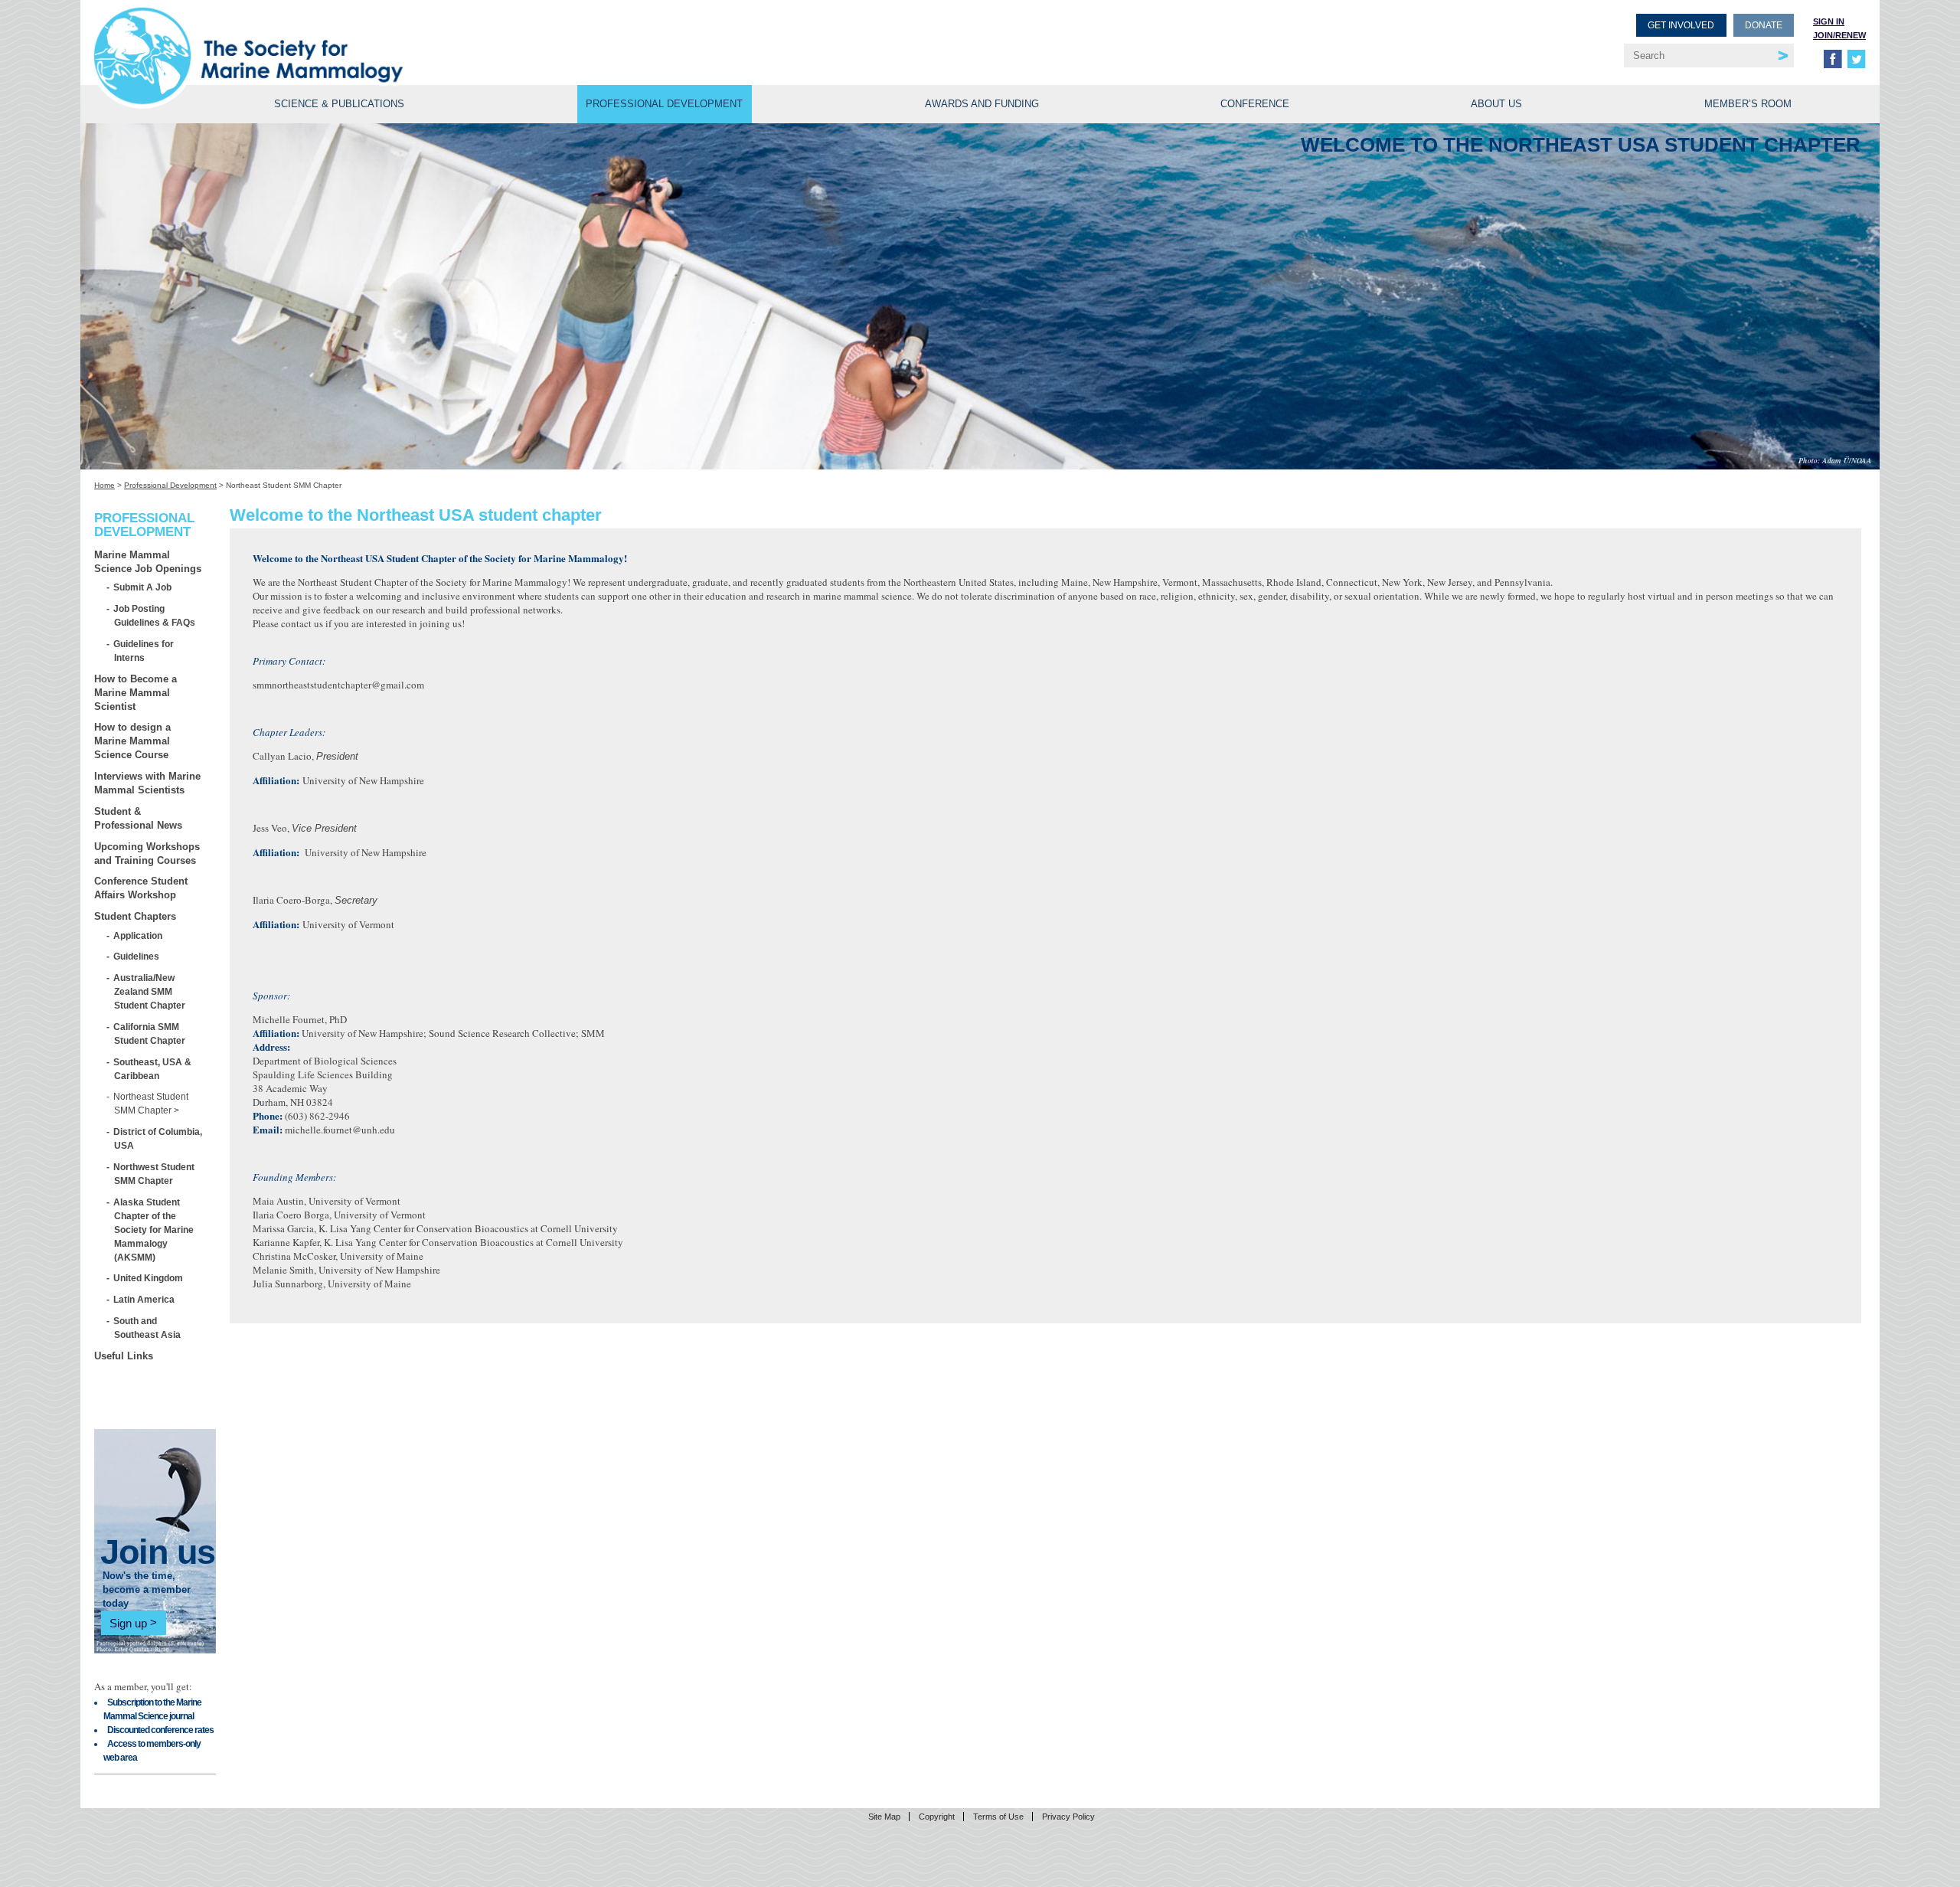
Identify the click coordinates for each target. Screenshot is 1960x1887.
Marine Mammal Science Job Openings (148, 562)
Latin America (144, 1299)
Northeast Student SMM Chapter (151, 1103)
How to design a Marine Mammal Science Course (132, 741)
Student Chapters (135, 916)
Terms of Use (998, 1817)
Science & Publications (339, 104)
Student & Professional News (138, 818)
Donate (1764, 25)
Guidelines (137, 956)
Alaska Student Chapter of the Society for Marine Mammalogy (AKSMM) (154, 1230)
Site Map (884, 1817)
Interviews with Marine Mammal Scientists (147, 783)
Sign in (1829, 21)
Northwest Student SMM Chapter (154, 1174)
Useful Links (124, 1356)
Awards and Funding (982, 104)
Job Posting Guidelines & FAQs (155, 615)
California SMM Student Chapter (150, 1033)
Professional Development (664, 104)
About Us (1496, 104)
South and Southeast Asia (147, 1328)
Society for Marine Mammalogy (539, 36)
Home (105, 485)
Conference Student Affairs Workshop (141, 888)
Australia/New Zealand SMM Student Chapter (150, 991)
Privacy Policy (1068, 1817)
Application (138, 935)
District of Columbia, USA (158, 1138)
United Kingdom (149, 1278)
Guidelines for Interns (144, 651)
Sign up (128, 1622)
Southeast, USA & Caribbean (153, 1069)
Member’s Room (1748, 104)
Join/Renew (1839, 35)
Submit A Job (143, 587)
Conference (1255, 104)
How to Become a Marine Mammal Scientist (136, 693)
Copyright (937, 1817)
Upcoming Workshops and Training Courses (147, 854)
